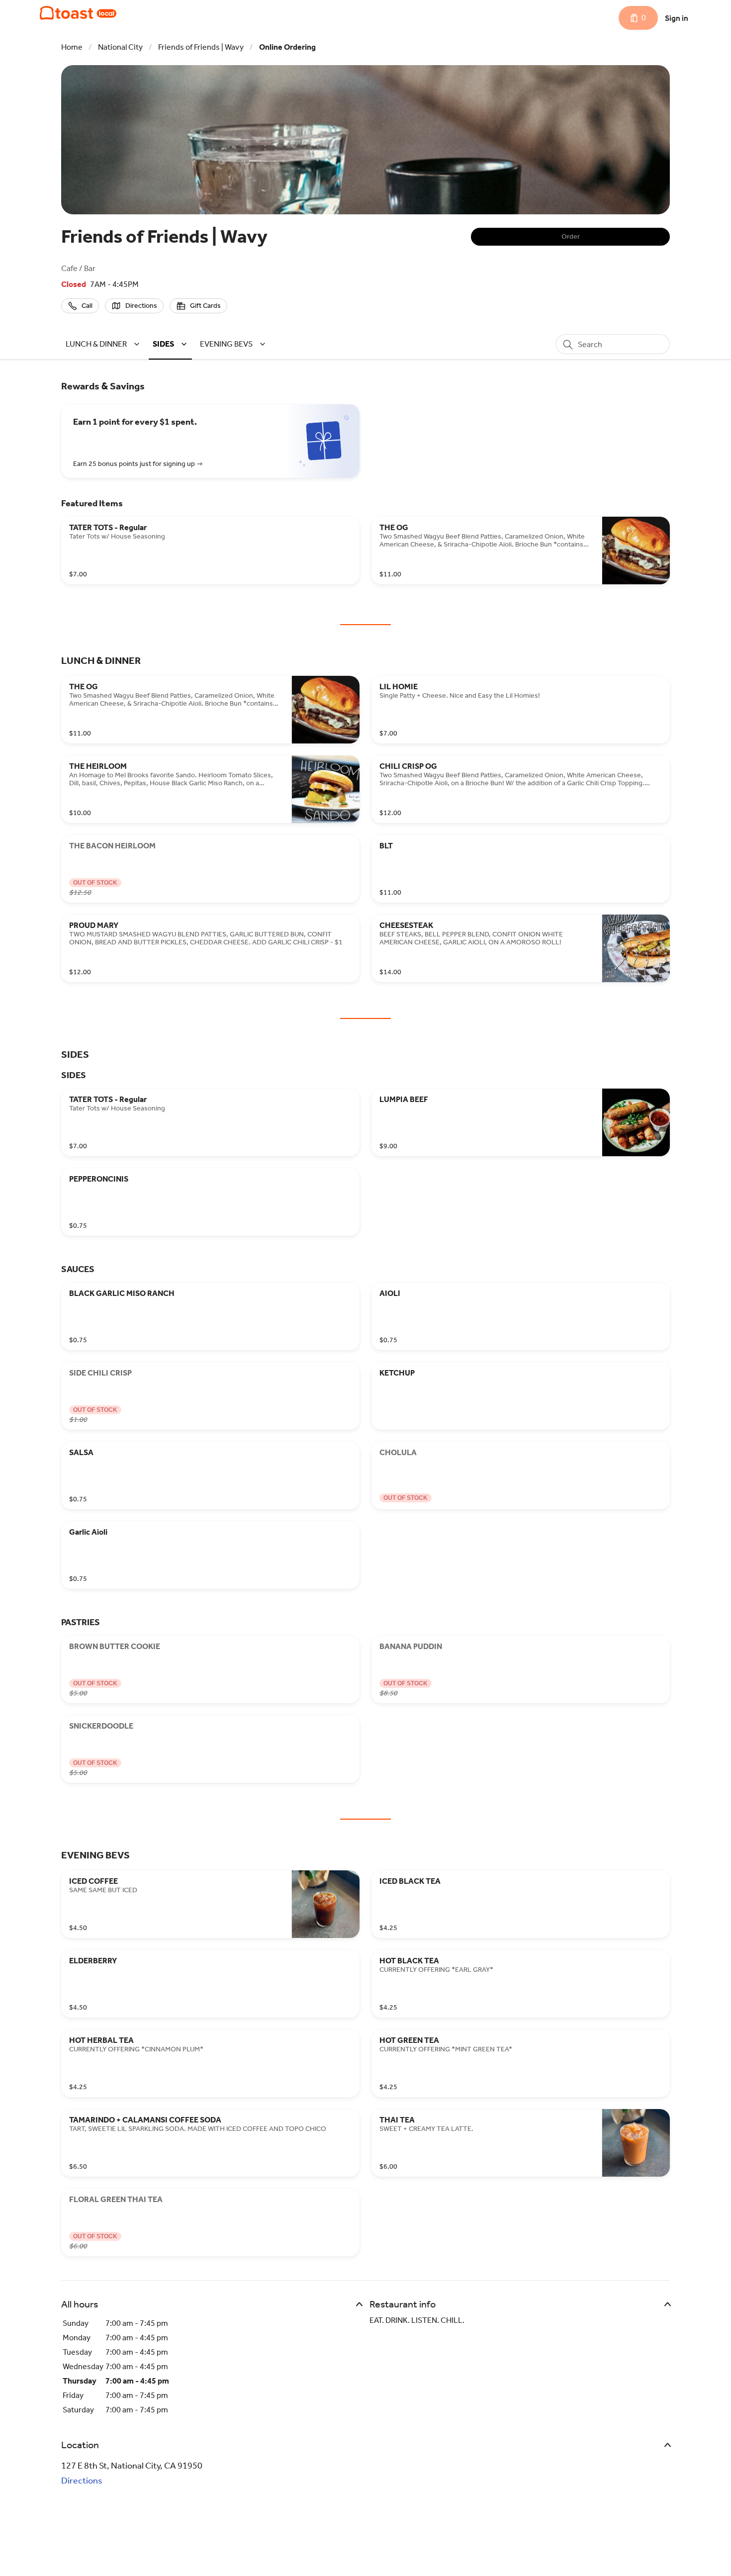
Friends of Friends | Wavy (201, 47)
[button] (104, 344)
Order (571, 236)
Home (72, 47)
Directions (82, 2481)
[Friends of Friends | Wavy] (78, 13)
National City (120, 47)
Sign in (677, 18)
